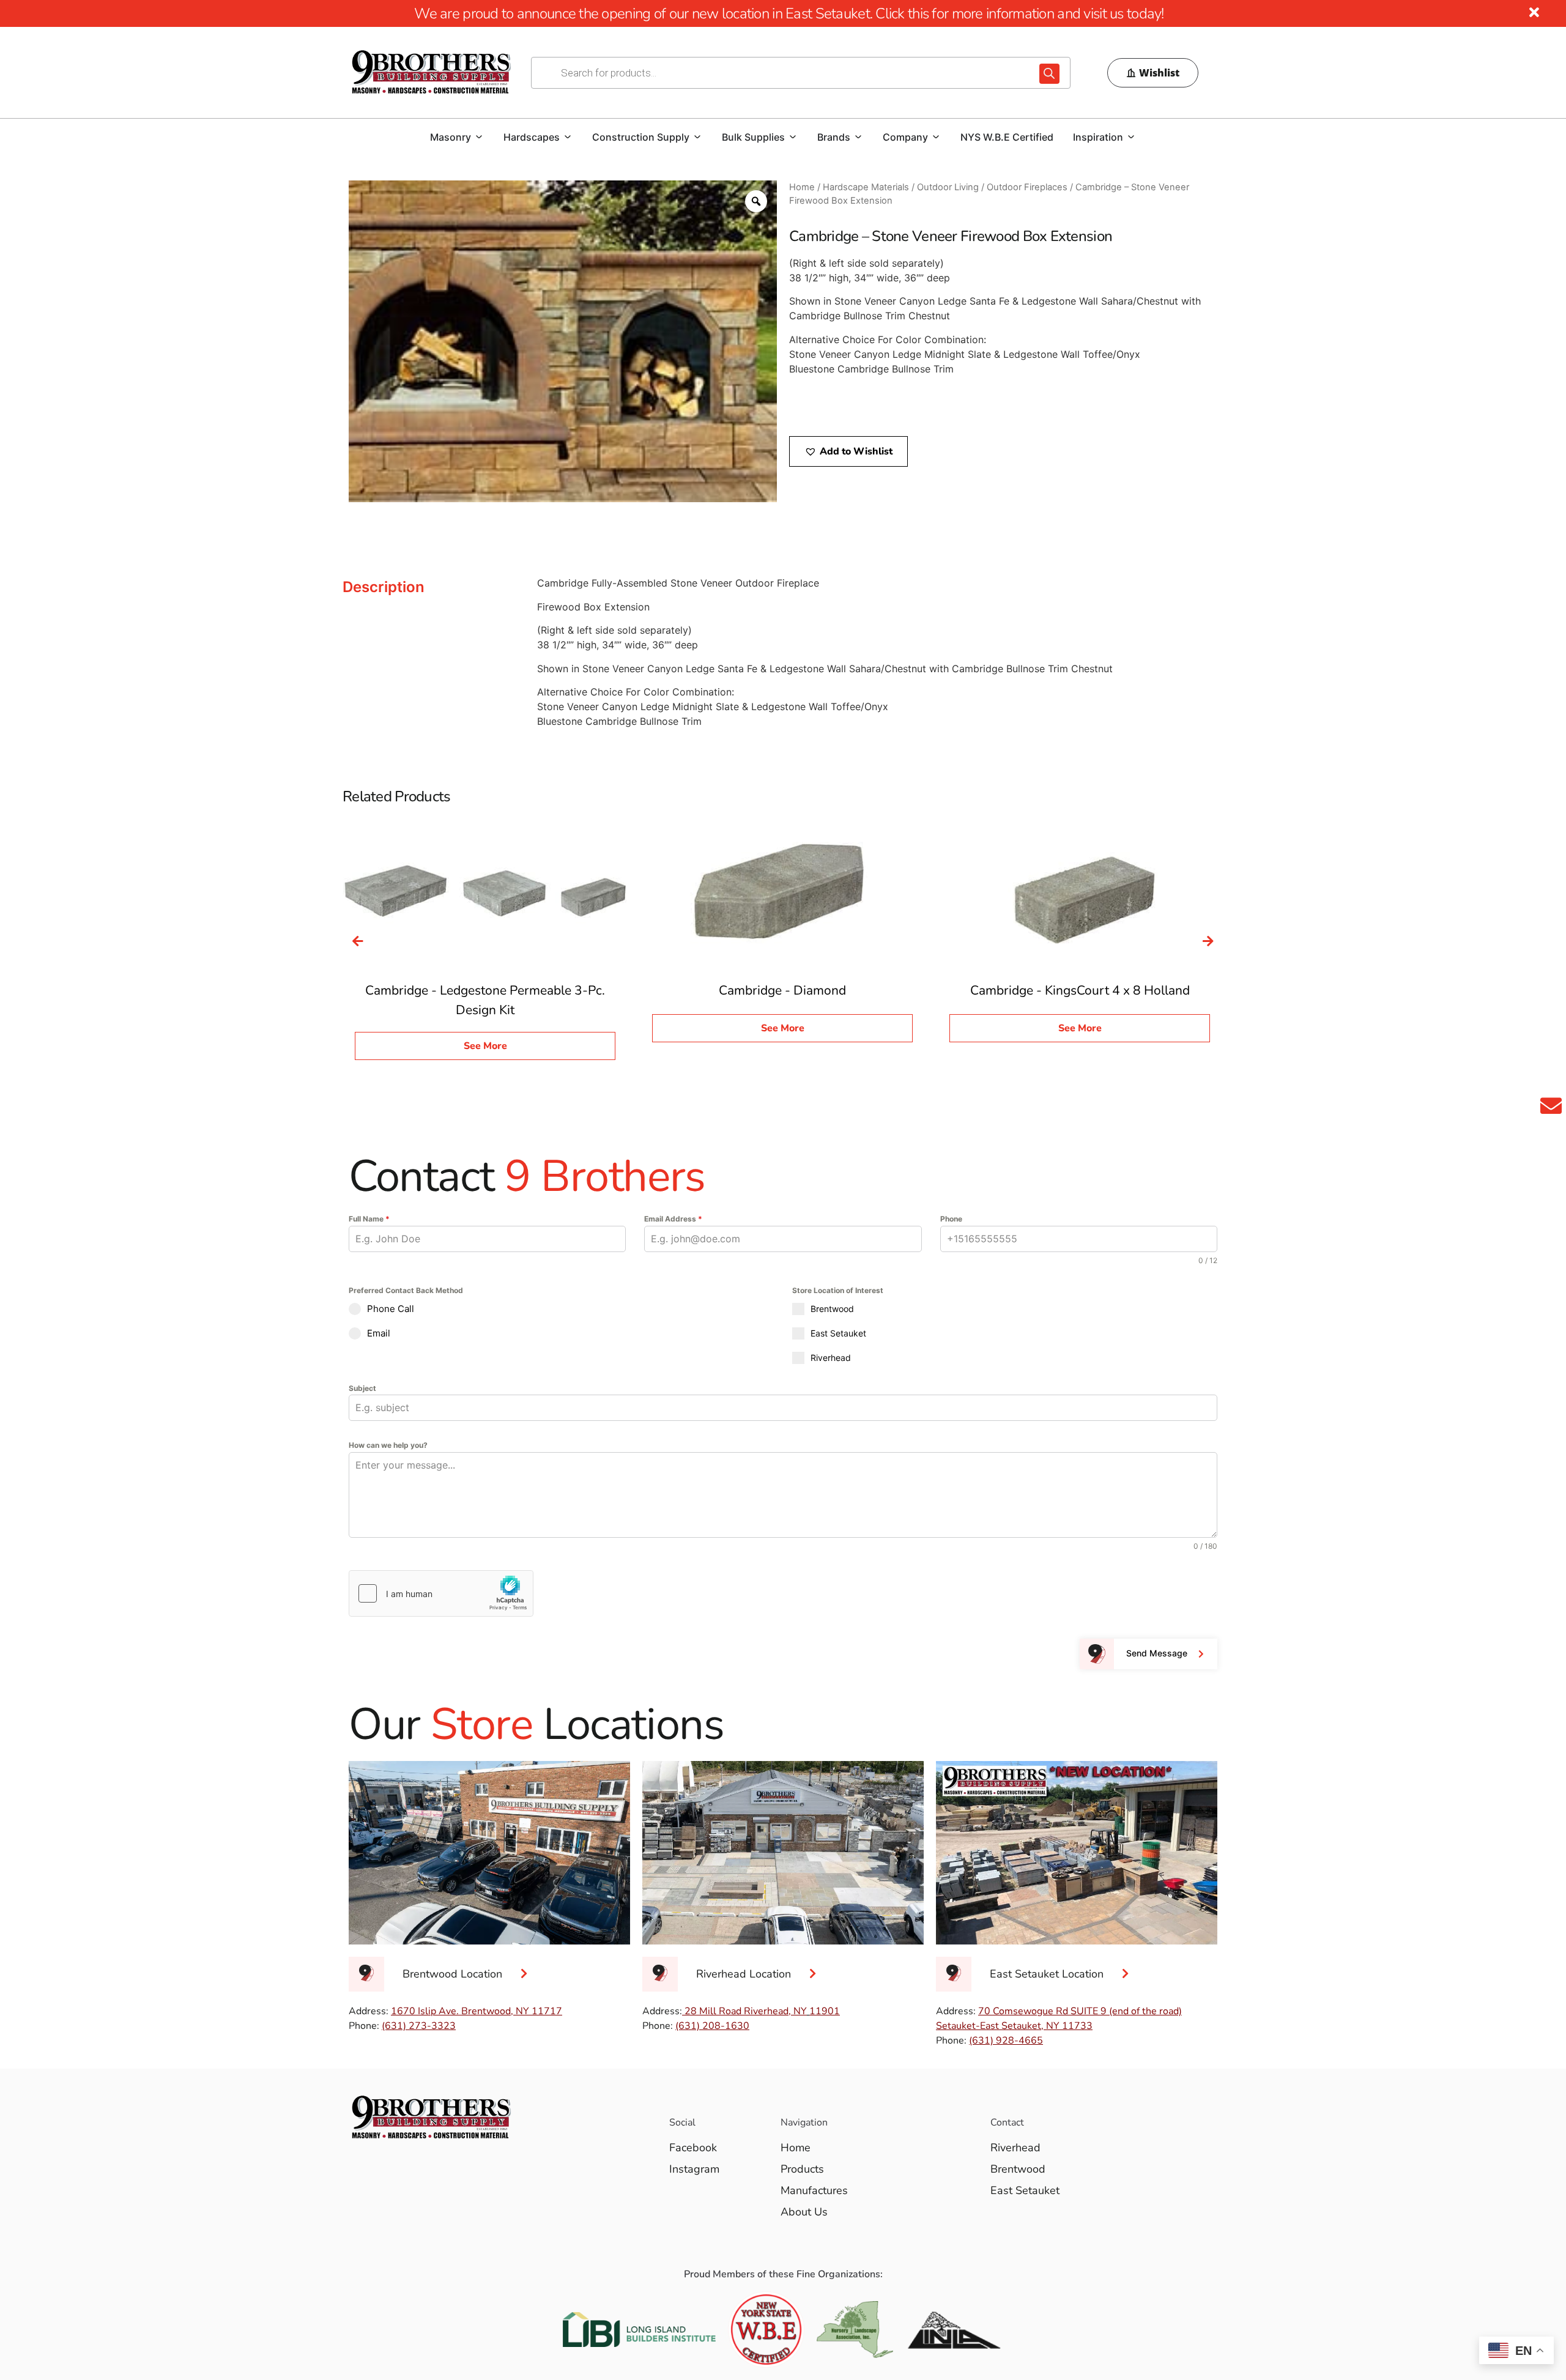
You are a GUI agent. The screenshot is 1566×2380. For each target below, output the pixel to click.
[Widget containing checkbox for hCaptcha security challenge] (441, 1593)
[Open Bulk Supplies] (793, 137)
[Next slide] (1208, 941)
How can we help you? (388, 1445)
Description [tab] (384, 587)
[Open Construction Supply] (697, 137)
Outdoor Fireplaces (1027, 187)
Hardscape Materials (866, 187)
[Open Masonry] (479, 137)
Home (802, 187)
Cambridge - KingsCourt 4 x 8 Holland (1080, 990)
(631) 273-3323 (419, 2026)
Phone (951, 1219)
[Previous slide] (358, 941)
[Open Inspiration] (1131, 137)
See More (485, 1046)
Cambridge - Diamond (782, 990)
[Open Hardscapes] (568, 137)
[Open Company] (936, 137)
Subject (362, 1388)
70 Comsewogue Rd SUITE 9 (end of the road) (1080, 2011)
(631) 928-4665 (1006, 2041)
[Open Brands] (858, 137)
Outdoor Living (948, 187)
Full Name (369, 1219)
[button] (848, 451)
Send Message (1157, 1653)
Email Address (673, 1219)
